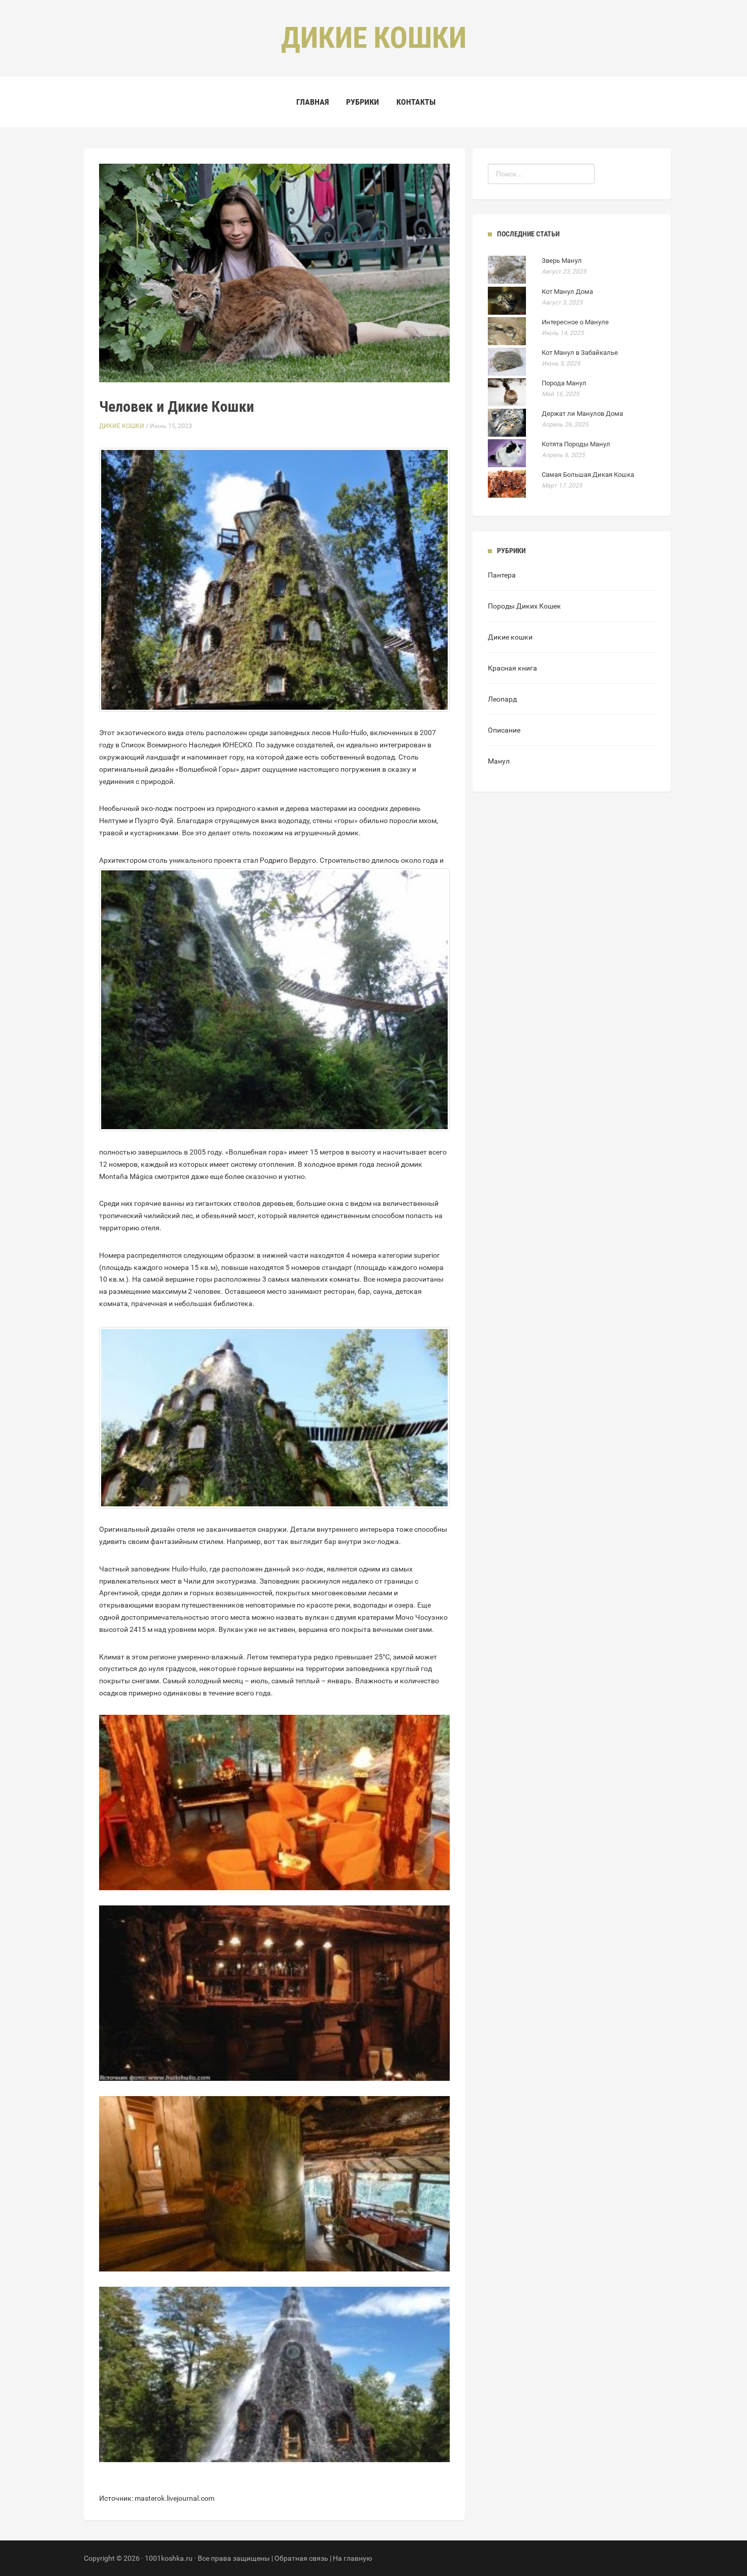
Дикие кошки (122, 426)
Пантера (502, 575)
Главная (313, 102)
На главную (352, 2558)
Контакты (416, 102)
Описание (504, 730)
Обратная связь (301, 2558)
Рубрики (363, 102)
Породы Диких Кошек (524, 606)
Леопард (502, 699)
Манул (499, 761)
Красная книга (512, 668)
